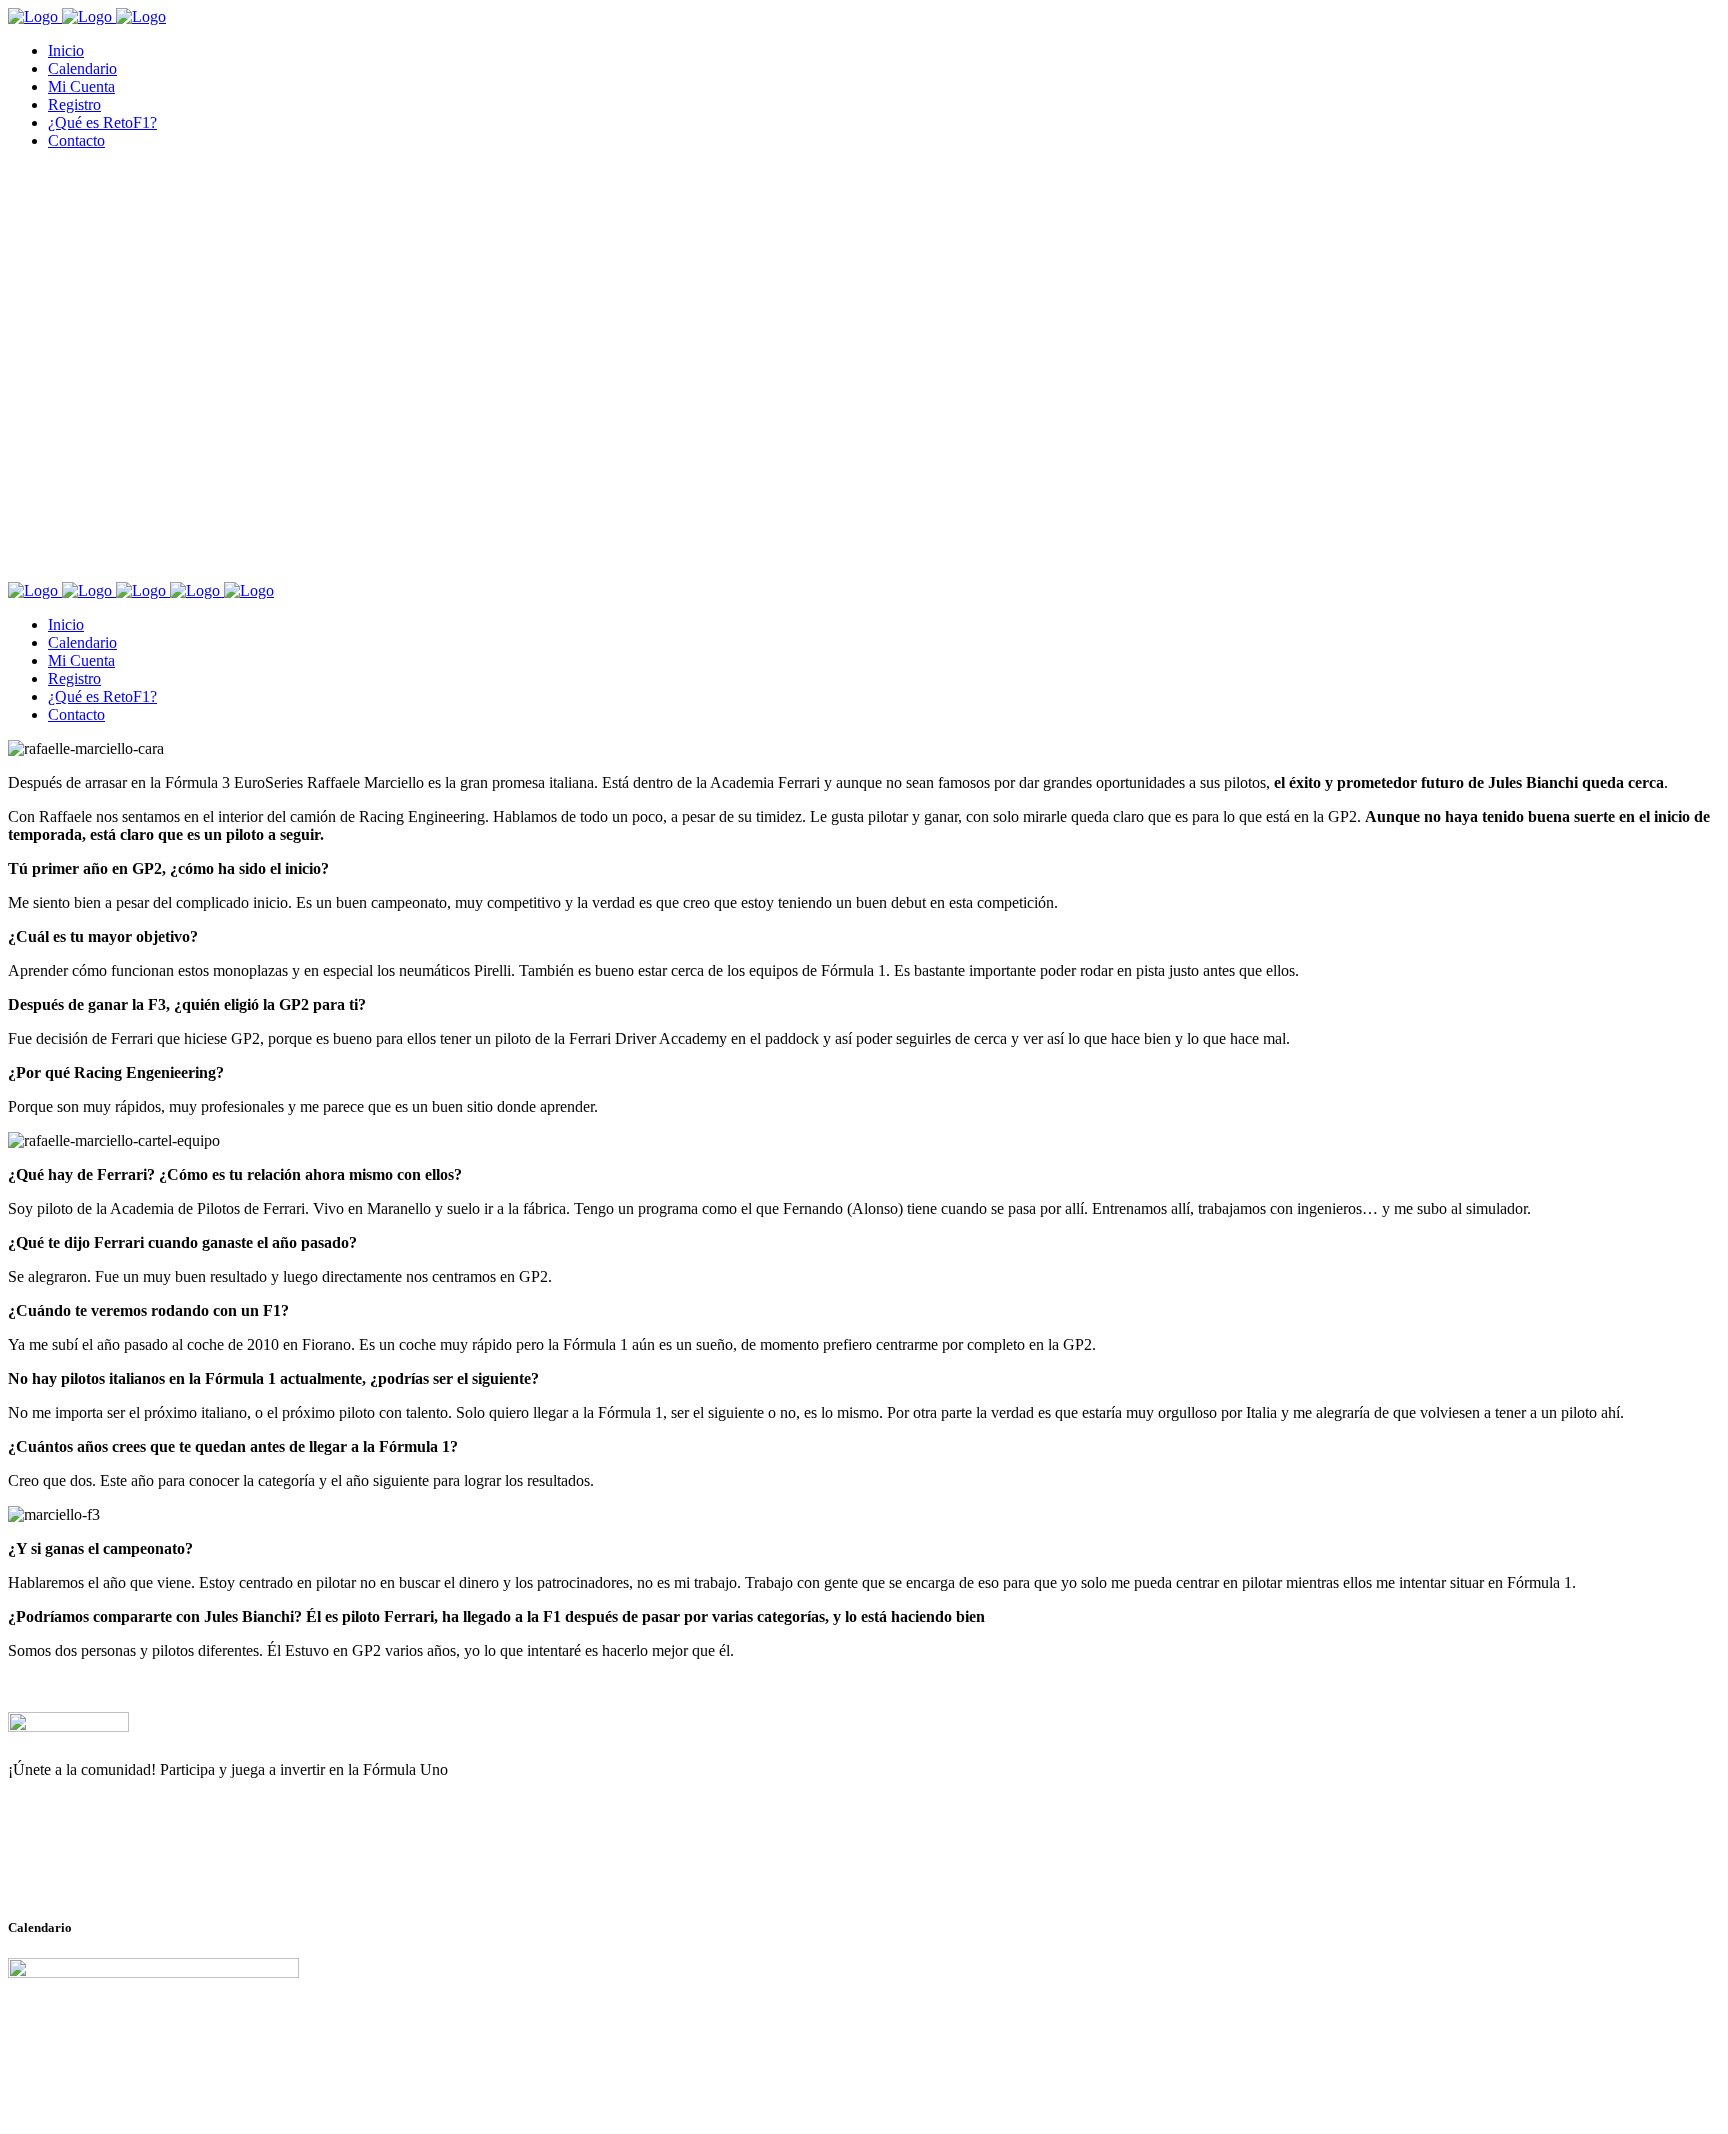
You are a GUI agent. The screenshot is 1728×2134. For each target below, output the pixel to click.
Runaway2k (104, 1867)
